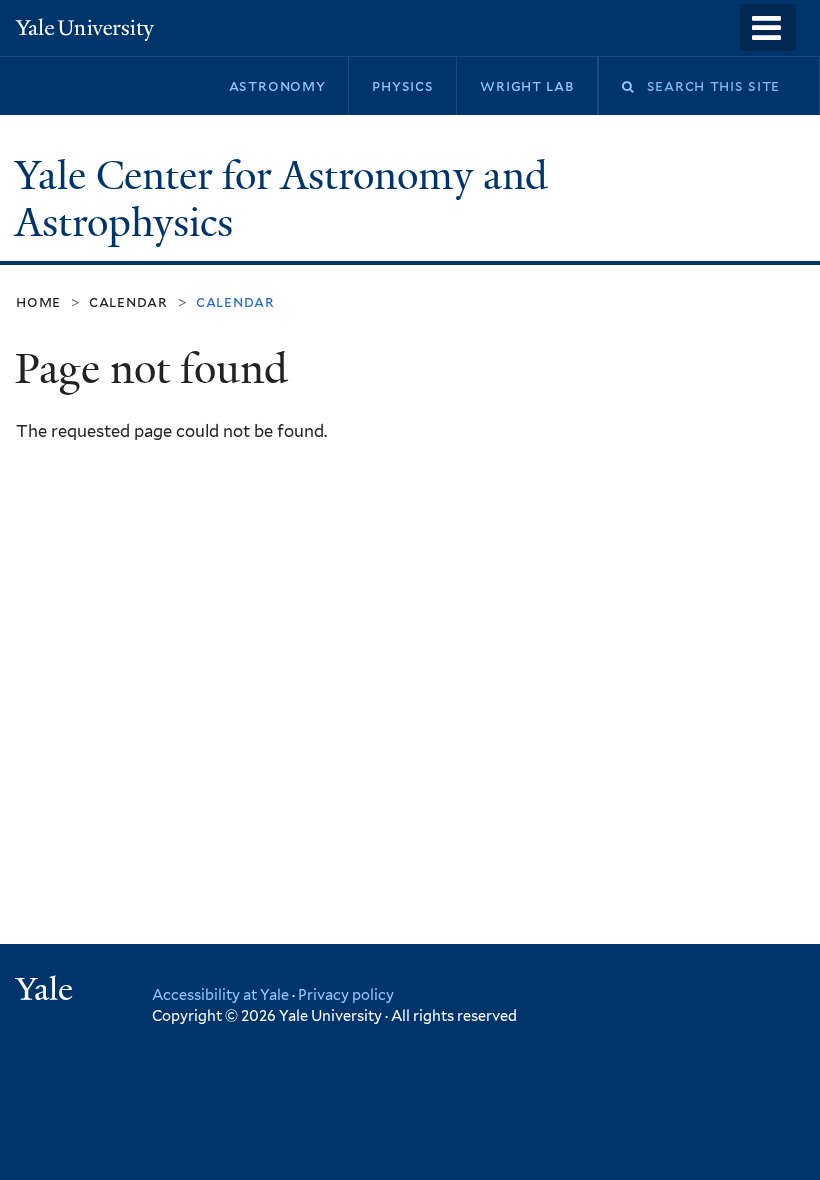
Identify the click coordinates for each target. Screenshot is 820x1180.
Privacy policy (346, 994)
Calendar (128, 301)
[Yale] (47, 991)
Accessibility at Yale (220, 994)
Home (38, 301)
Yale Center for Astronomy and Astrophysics (281, 199)
